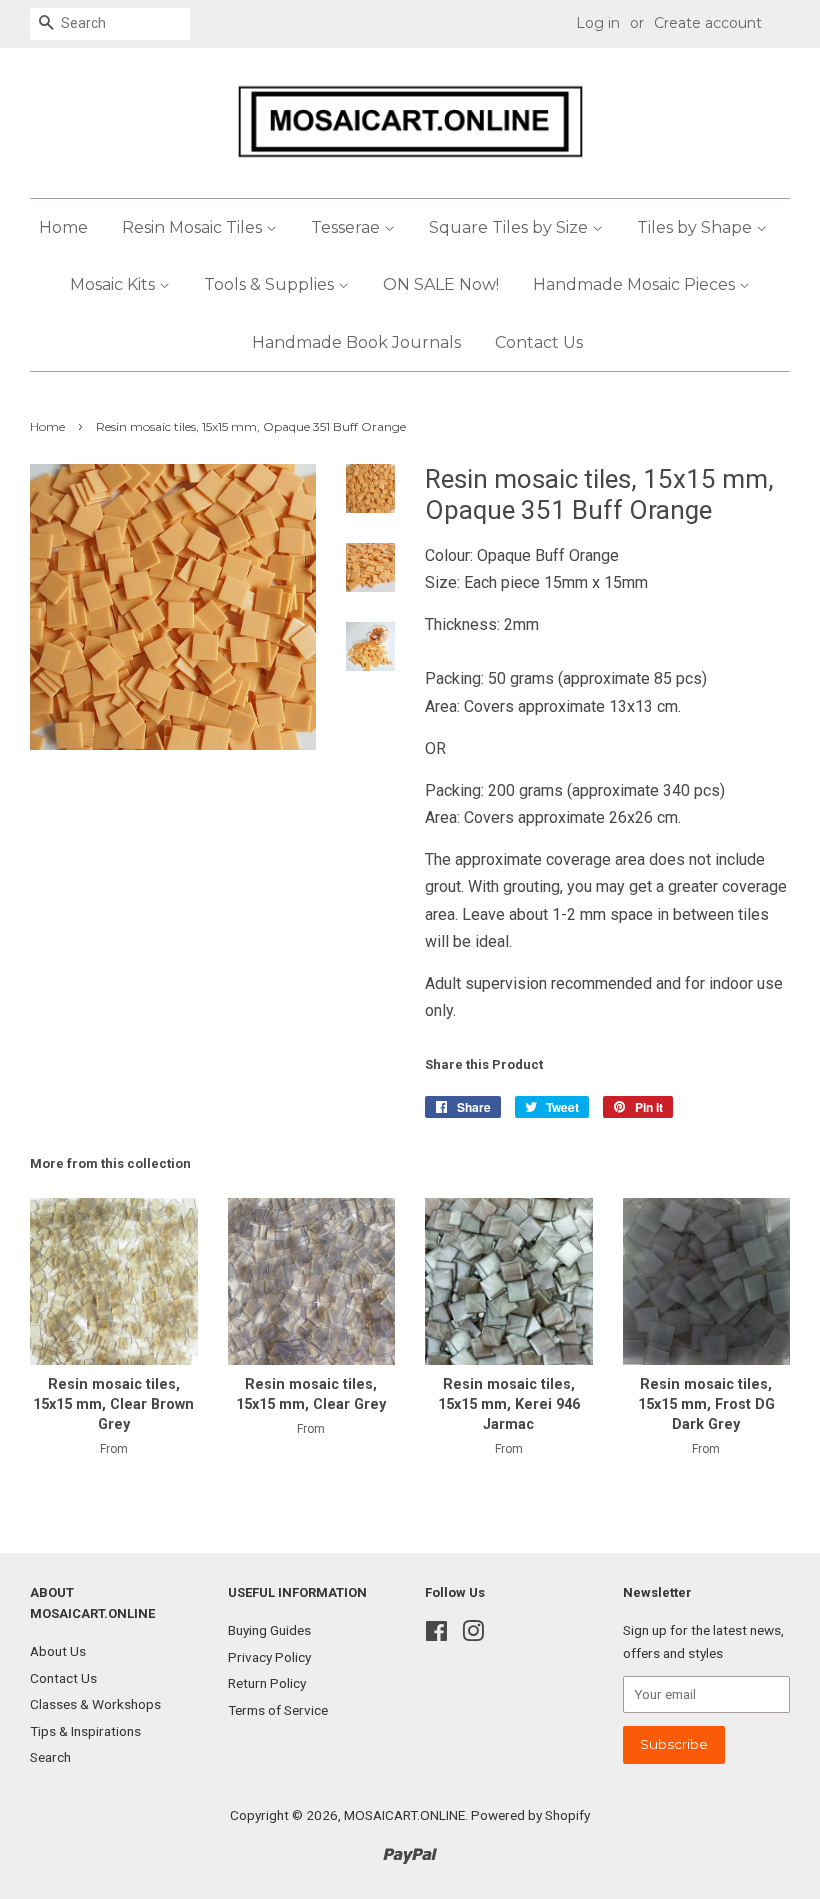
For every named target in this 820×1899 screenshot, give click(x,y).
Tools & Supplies (271, 284)
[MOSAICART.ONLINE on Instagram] (473, 1635)
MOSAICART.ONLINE (404, 1815)
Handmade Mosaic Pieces (636, 284)
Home (63, 227)
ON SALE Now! (441, 284)
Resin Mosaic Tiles (194, 227)
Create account (708, 23)
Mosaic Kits (114, 284)
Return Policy (267, 1683)
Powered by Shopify (530, 1815)
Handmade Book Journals (356, 342)
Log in (598, 23)
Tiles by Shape (696, 227)
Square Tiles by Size (510, 227)
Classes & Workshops (95, 1704)
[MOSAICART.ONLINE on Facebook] (436, 1635)
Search (50, 1757)
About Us (58, 1651)
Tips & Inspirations (85, 1731)
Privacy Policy (269, 1657)
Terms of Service (278, 1710)
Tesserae (347, 227)
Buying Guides (269, 1630)
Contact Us (539, 342)
